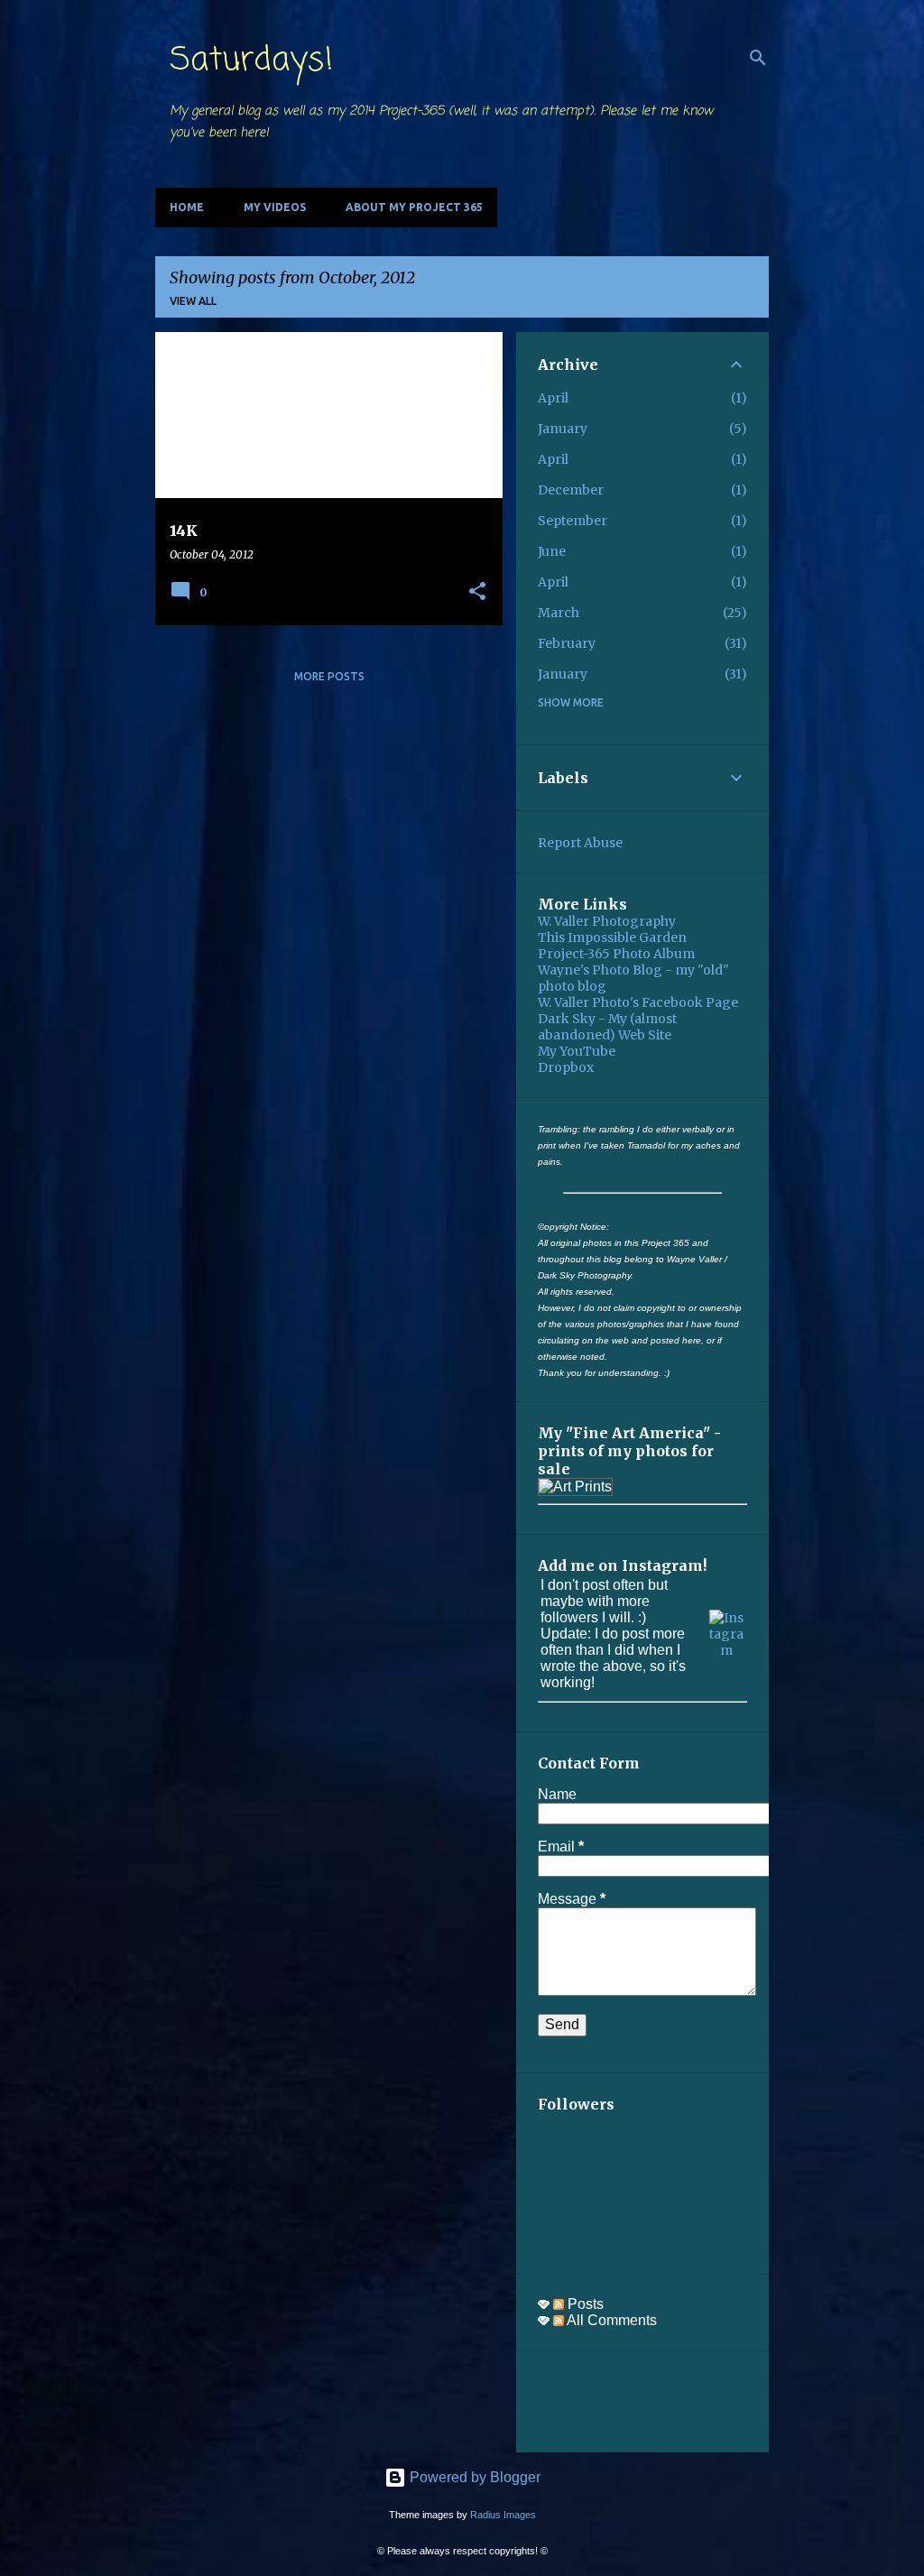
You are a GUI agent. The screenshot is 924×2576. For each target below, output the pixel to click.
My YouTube (577, 1051)
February (567, 643)
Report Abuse (580, 843)
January (563, 429)
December (571, 490)
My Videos (275, 207)
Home (187, 207)
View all (193, 301)
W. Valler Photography (607, 921)
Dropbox (566, 1067)
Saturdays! (251, 61)
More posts (329, 676)
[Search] (758, 58)
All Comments (610, 2320)
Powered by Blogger (473, 2477)
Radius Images (503, 2515)
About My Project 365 (414, 207)
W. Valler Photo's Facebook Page (638, 1002)
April (553, 398)
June (552, 551)
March (559, 613)
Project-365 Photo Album (616, 954)
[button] (477, 592)
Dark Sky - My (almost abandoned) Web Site (607, 1027)
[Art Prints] (575, 1487)
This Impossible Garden (612, 937)
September (573, 521)
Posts (584, 2304)
